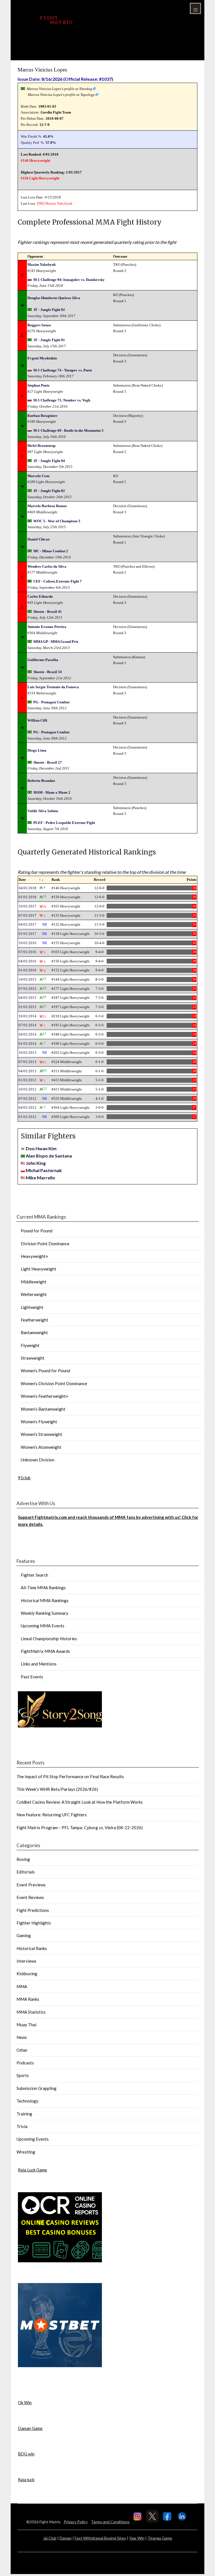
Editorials (26, 1872)
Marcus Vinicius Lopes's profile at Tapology (61, 95)
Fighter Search (34, 1575)
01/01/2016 (27, 970)
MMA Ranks (28, 1999)
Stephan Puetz (38, 385)
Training (24, 2114)
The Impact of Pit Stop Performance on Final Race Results (70, 1776)
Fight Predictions (33, 1910)
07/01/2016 (27, 952)
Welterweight (34, 1294)
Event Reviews (30, 1897)
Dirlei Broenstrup (41, 446)
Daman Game (30, 2428)
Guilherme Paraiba (43, 660)
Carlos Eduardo (40, 596)
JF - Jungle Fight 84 (49, 461)
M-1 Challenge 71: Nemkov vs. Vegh (62, 400)
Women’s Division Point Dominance (54, 1383)
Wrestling (26, 2152)
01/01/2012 (27, 1117)
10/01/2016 (27, 943)
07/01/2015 (27, 989)
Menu (195, 8)
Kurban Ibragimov (43, 416)
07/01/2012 (27, 1098)
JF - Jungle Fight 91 (49, 340)
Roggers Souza (39, 325)
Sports (23, 2075)
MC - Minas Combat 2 (51, 551)
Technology (27, 2101)
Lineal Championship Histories (49, 1639)
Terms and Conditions (110, 2522)
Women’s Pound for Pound (45, 1371)
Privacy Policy (76, 2522)
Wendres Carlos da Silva (47, 566)
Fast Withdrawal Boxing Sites (100, 2538)
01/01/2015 (27, 1007)
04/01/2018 (27, 888)
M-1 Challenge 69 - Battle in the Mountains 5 (68, 430)
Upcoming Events (33, 2139)
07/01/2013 (27, 1062)
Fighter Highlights (34, 1923)
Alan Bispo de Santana (49, 1156)
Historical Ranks (32, 1948)
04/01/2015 (27, 998)
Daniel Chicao (39, 539)
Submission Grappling (37, 2088)
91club (24, 1478)
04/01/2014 (27, 1034)
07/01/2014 (27, 1025)
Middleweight (34, 1282)
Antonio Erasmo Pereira (47, 627)
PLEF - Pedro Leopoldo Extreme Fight (64, 823)
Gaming (24, 1935)
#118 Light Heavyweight (40, 178)
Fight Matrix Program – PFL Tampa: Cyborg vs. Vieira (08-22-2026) (80, 1828)
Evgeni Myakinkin (42, 358)
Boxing (23, 1859)
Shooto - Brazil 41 (48, 612)
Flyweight (30, 1345)
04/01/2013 (27, 1071)
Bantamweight (34, 1332)
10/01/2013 (27, 1053)
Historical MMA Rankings (45, 1600)
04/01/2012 (27, 1107)
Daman (66, 2538)
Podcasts (25, 2063)
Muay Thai (26, 2025)
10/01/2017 (27, 906)
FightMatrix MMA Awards (45, 1651)
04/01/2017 (27, 924)
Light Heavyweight (38, 1269)
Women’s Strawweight (41, 1434)
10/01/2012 (27, 1089)
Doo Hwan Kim (41, 1148)
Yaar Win (137, 2538)
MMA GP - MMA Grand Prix (56, 642)
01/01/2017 (27, 934)
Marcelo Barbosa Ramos (47, 506)
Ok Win (25, 2402)
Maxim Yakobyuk (59, 203)
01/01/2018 (27, 897)
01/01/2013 (27, 1080)
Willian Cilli (37, 720)
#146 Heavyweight (35, 160)
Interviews (26, 1961)
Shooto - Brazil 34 (48, 672)
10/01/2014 (27, 1016)
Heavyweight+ (34, 1256)
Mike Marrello (40, 1178)
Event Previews (31, 1885)
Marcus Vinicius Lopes (42, 70)
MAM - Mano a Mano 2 (52, 792)
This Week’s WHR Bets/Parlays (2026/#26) (57, 1789)
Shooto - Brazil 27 (48, 762)
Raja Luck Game (32, 2170)
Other (22, 2050)
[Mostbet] (60, 2365)
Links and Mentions (39, 1664)
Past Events (32, 1677)
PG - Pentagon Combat (51, 702)
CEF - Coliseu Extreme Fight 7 (58, 581)
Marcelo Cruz (38, 476)
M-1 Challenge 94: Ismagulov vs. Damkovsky (69, 280)
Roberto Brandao (41, 781)
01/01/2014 (27, 1044)
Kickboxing (27, 1974)
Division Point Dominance (45, 1244)
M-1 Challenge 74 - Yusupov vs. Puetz (63, 370)
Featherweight (34, 1320)
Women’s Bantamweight (43, 1409)
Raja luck (26, 2480)
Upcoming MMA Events (43, 1626)
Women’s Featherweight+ (45, 1396)
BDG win (26, 2454)
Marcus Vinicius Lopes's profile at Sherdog (59, 89)
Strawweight (33, 1358)
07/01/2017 (27, 915)
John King (36, 1163)
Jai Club (50, 2538)
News (22, 2037)
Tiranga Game (160, 2538)
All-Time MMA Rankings (43, 1588)
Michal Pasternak (44, 1170)
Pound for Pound (37, 1231)
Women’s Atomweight (41, 1447)
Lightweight (32, 1307)
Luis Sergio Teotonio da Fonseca (53, 687)
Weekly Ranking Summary (45, 1613)
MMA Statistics (31, 2012)
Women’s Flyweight (39, 1422)
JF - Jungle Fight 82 (49, 491)
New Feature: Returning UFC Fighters (52, 1815)
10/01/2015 (27, 979)
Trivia (22, 2126)
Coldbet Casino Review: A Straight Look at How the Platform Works (80, 1802)
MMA (22, 1986)
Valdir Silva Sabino (43, 811)
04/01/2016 (27, 961)
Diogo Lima (37, 750)
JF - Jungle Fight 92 (49, 310)
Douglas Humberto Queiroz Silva (54, 298)
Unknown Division (38, 1460)
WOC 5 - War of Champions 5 (57, 521)
